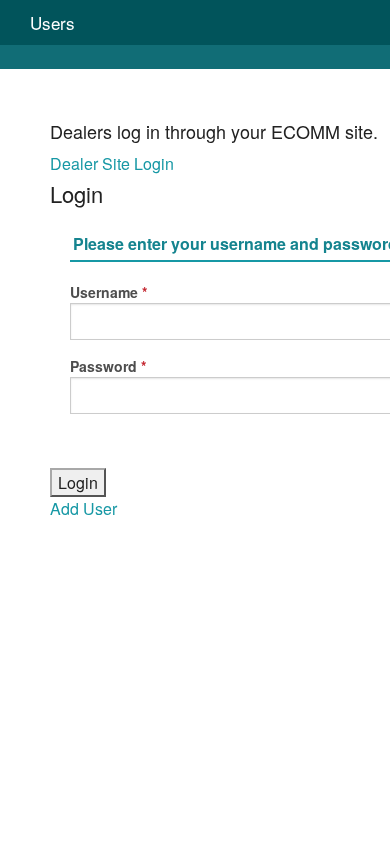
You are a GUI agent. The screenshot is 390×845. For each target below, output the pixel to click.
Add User (83, 508)
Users (52, 22)
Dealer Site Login (112, 163)
